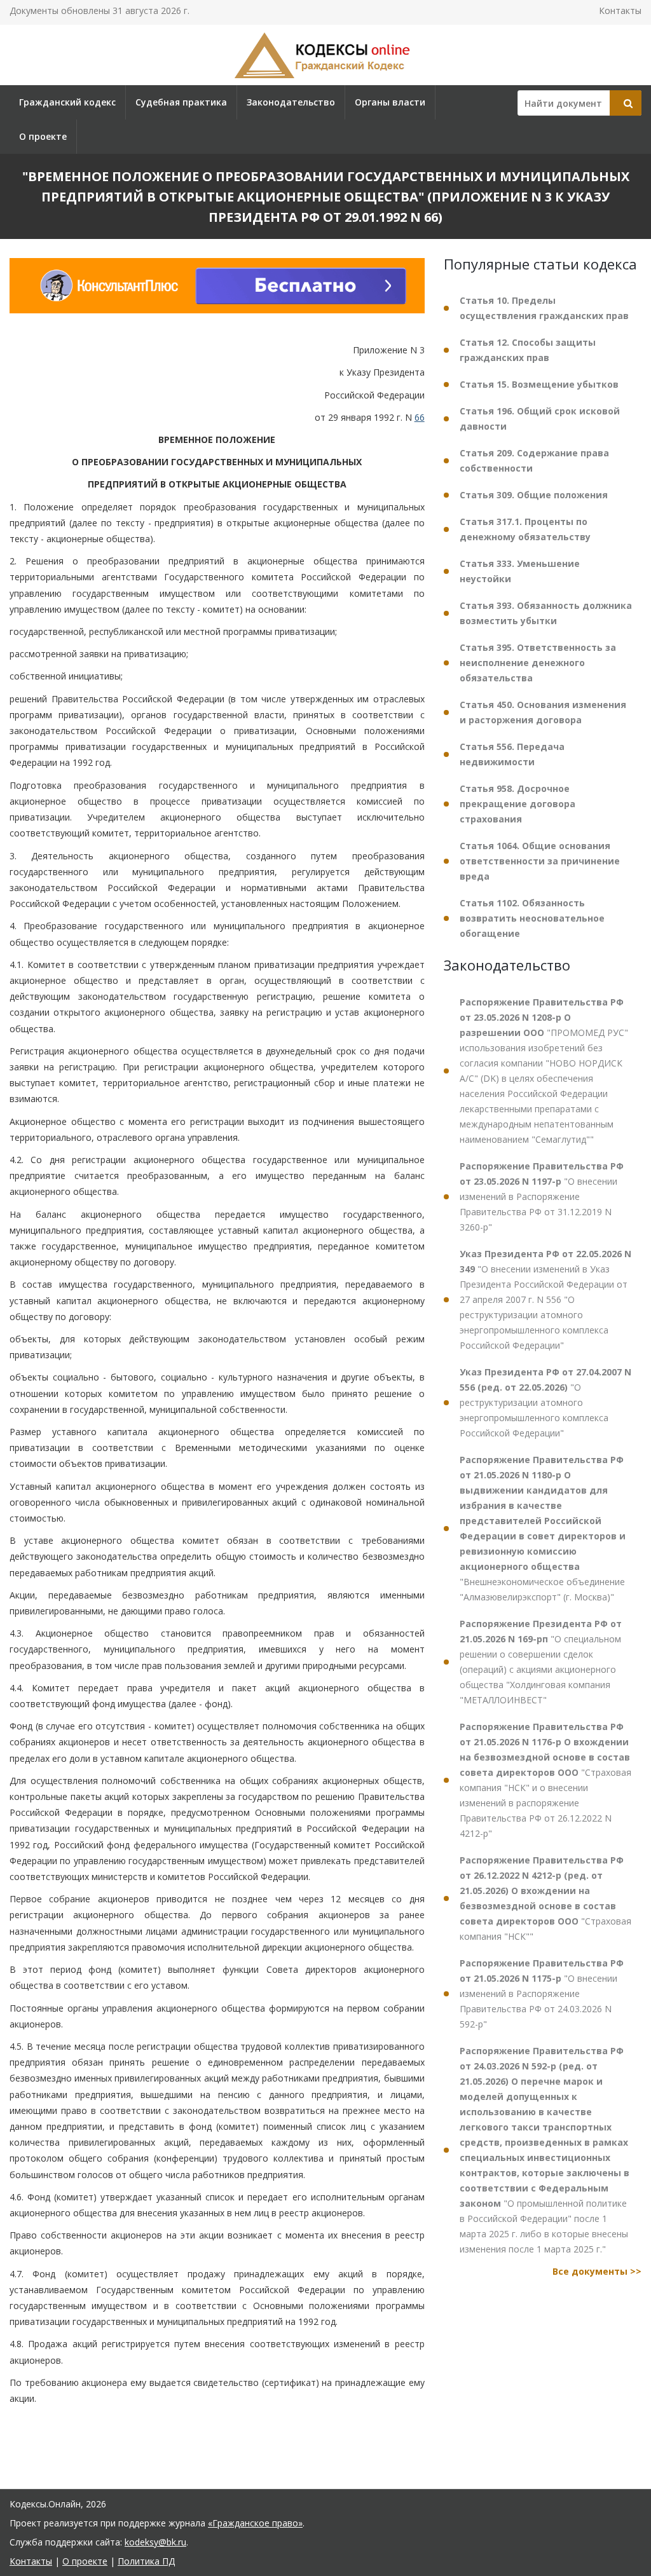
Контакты (620, 10)
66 (420, 417)
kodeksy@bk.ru (155, 2542)
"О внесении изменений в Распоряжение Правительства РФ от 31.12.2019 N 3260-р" (542, 1196)
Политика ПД (146, 2561)
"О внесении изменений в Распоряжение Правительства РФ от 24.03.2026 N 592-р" (542, 1993)
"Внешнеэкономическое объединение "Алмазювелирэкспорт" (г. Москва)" (543, 1528)
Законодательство (291, 102)
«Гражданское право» (255, 2523)
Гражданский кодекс (67, 102)
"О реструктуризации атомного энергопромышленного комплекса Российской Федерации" (545, 1402)
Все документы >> (597, 2271)
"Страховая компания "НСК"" (545, 1898)
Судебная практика (181, 102)
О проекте (43, 136)
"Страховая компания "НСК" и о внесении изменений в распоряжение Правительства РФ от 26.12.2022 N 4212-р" (545, 1780)
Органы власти (390, 102)
